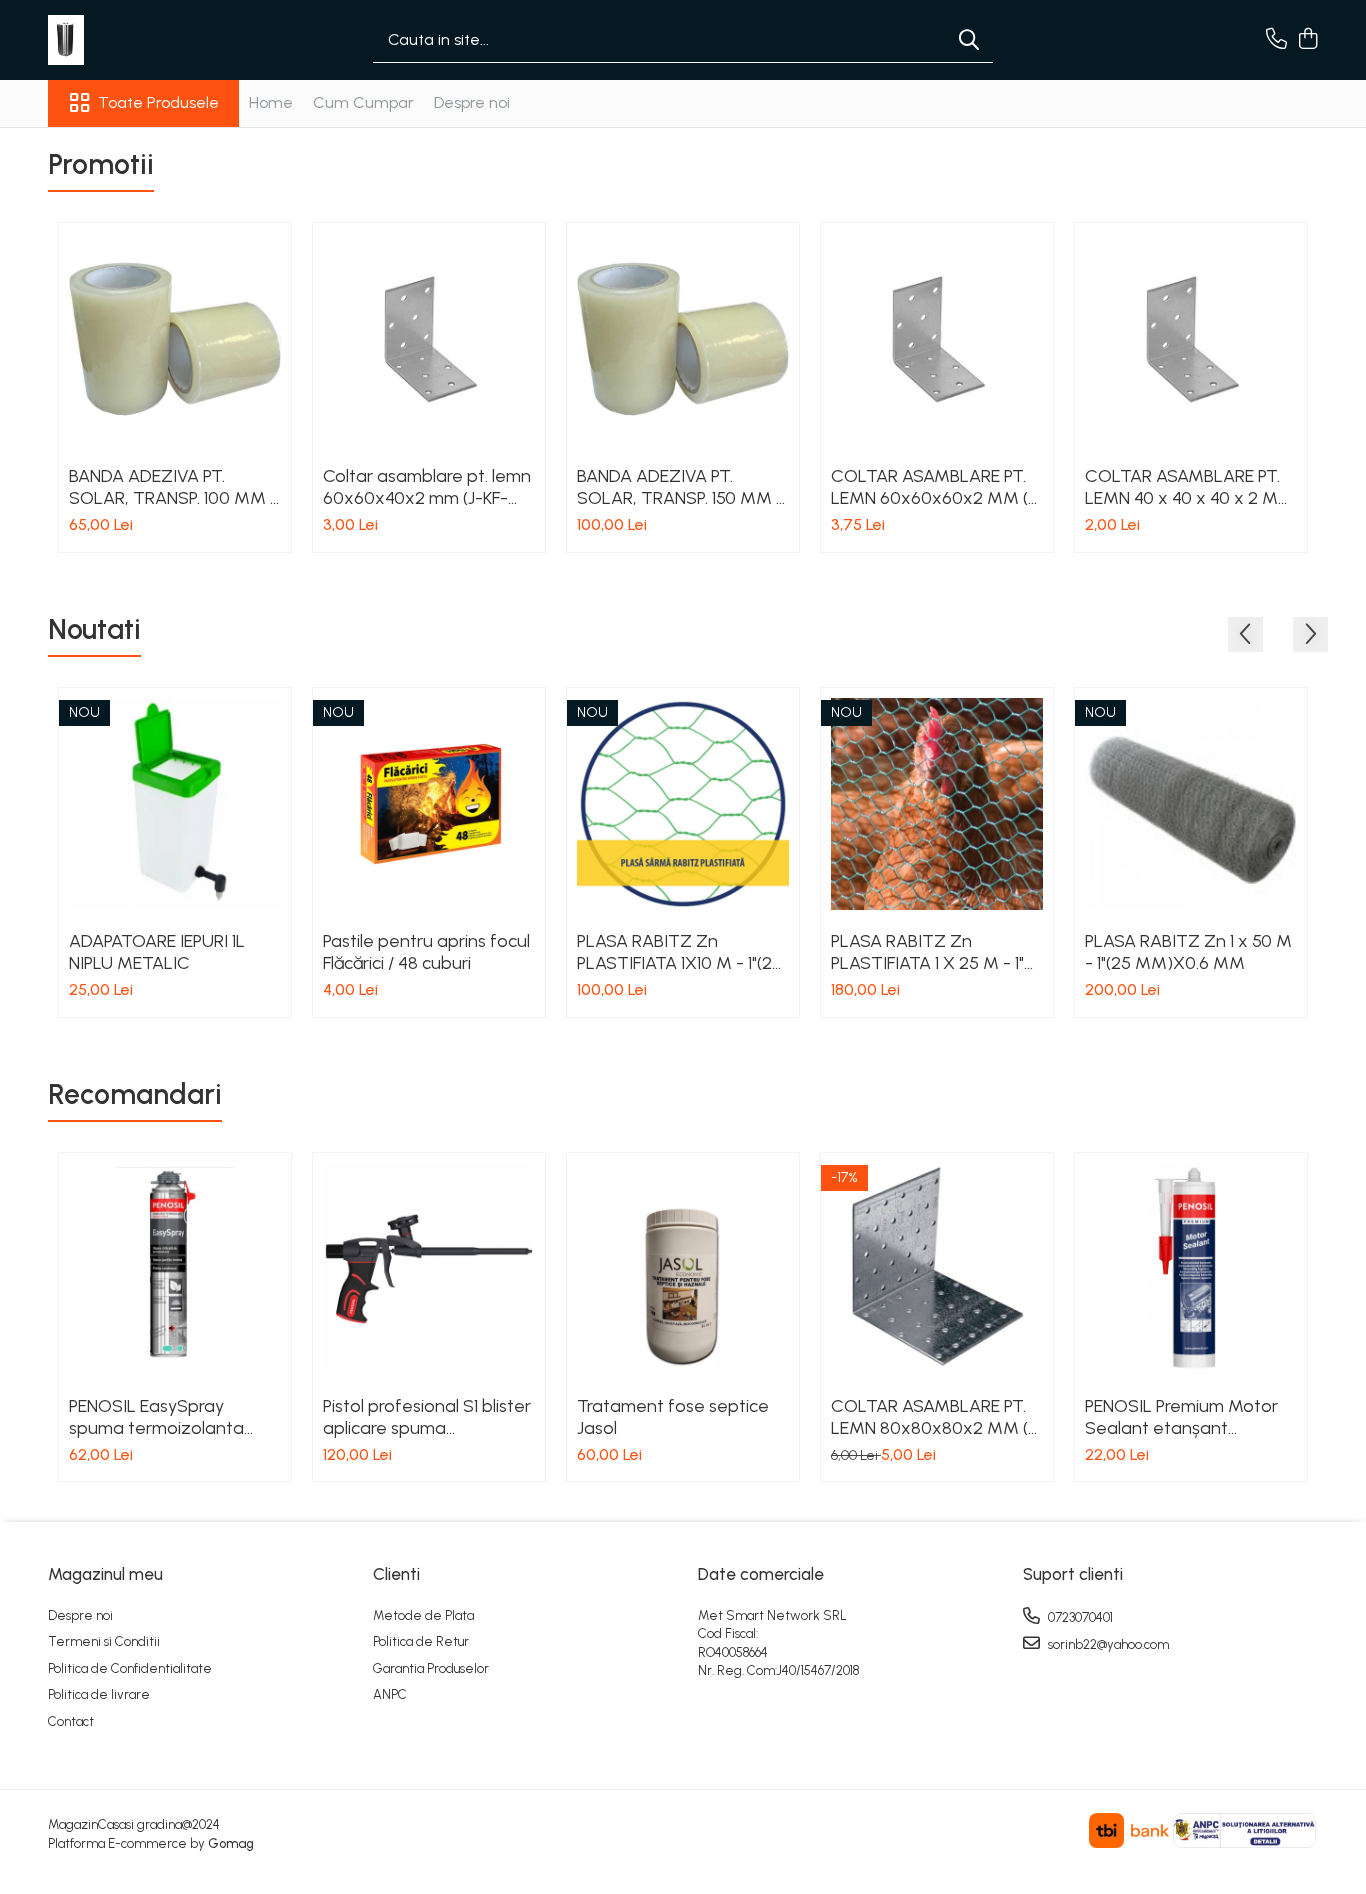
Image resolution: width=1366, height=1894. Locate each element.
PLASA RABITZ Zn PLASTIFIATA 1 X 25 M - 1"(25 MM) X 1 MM (927, 952)
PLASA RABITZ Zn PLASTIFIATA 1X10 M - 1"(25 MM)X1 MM (679, 952)
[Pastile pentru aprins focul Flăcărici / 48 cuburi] (429, 804)
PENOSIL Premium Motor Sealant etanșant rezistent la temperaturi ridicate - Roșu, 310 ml (1181, 1417)
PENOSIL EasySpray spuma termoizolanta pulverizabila (156, 1417)
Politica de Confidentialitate (130, 1668)
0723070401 (1079, 1617)
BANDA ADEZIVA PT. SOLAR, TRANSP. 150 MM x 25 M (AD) (681, 487)
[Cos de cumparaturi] (1307, 40)
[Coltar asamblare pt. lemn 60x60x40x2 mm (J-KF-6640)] (429, 339)
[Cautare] (969, 40)
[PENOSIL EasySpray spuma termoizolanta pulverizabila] (175, 1269)
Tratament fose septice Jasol (673, 1417)
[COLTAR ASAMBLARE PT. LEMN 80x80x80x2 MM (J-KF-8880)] (937, 1269)
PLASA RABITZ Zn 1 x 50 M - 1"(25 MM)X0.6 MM (1188, 952)
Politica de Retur (421, 1641)
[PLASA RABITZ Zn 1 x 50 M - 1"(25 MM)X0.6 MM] (1191, 804)
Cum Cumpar (363, 102)
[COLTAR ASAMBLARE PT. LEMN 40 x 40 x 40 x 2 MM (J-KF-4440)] (1191, 339)
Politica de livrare (99, 1694)
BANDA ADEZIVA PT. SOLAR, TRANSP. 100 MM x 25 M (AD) (174, 487)
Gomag (229, 1843)
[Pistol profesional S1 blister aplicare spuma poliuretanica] (429, 1269)
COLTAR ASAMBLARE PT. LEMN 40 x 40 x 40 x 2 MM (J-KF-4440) (1189, 487)
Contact (71, 1721)
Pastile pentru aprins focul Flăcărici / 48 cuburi (426, 952)
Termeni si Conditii (104, 1641)
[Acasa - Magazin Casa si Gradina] (148, 40)
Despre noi (472, 102)
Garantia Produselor (431, 1668)
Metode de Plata (423, 1615)
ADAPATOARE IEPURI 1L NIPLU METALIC (157, 952)
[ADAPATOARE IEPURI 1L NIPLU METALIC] (175, 804)
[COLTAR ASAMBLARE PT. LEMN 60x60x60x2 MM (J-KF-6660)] (937, 339)
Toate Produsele (158, 102)
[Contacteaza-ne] (1276, 40)
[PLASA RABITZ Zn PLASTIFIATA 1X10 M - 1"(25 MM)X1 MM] (683, 804)
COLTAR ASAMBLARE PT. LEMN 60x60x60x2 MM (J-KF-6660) (937, 487)
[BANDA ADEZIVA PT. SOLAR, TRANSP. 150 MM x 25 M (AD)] (683, 339)
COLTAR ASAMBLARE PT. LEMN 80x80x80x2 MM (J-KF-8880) (937, 1417)
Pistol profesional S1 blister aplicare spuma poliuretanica (427, 1417)
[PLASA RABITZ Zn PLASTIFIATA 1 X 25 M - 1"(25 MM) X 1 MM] (937, 804)
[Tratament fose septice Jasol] (683, 1269)
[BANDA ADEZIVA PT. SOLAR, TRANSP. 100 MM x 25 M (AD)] (175, 339)
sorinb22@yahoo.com (1107, 1644)
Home (271, 102)
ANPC (390, 1694)
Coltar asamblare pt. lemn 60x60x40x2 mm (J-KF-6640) (427, 487)
